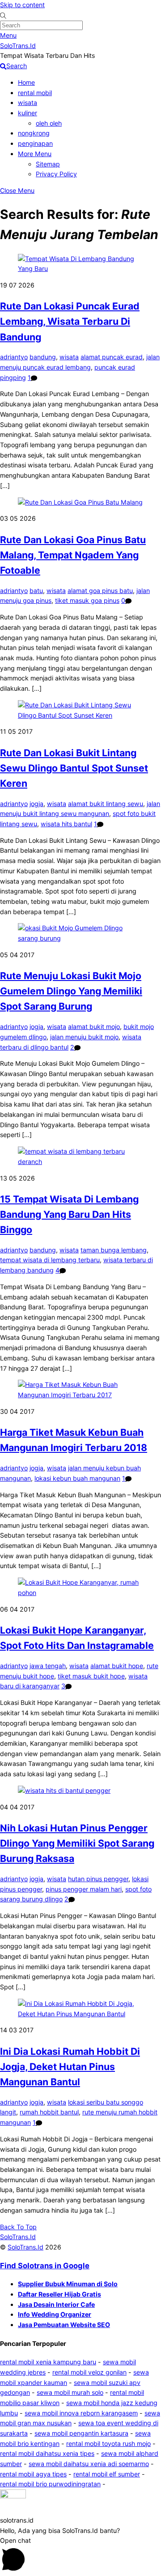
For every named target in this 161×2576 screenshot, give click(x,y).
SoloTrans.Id (25, 2247)
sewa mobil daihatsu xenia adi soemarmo (89, 2464)
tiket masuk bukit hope (91, 1676)
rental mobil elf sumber (107, 2474)
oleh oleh (49, 123)
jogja (36, 804)
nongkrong (34, 133)
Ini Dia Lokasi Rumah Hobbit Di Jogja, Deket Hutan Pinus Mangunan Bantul (70, 2066)
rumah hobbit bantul (49, 2112)
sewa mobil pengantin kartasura (81, 2433)
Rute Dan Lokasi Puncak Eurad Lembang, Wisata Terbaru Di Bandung (70, 321)
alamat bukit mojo (94, 1026)
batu (36, 591)
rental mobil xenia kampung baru (48, 2362)
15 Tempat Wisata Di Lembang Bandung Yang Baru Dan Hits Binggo (69, 1214)
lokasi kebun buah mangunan (77, 1478)
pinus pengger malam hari (84, 1889)
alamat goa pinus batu (100, 591)
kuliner (28, 113)
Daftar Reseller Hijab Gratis (59, 2294)
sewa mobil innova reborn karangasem (81, 2413)
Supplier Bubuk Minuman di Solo (68, 2284)
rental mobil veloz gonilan (89, 2372)
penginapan (35, 143)
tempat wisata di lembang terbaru (50, 1260)
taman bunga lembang (114, 1250)
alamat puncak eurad (112, 357)
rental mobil (35, 93)
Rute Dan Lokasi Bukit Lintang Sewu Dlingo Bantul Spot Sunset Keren (74, 768)
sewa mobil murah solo (70, 2392)
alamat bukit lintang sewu (106, 804)
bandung (43, 357)
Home (26, 82)
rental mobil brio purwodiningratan (50, 2484)
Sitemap (48, 164)
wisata (28, 102)
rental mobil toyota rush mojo (108, 2443)
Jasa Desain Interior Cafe (56, 2304)
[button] (80, 2502)
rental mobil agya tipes (33, 2474)
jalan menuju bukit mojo (84, 1037)
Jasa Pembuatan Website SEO (64, 2325)
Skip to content (22, 5)
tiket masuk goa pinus (87, 600)
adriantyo (14, 357)
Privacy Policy (56, 174)
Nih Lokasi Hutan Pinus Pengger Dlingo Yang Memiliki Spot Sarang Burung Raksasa (77, 1843)
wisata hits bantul (66, 824)
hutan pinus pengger (98, 1879)
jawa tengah (48, 1666)
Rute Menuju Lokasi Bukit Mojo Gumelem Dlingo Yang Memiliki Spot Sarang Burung (71, 991)
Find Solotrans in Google (45, 2266)
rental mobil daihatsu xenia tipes (47, 2453)
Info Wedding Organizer (55, 2314)
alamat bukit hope (117, 1666)
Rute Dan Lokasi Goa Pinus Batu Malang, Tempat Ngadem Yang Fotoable (73, 555)
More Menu (35, 154)
